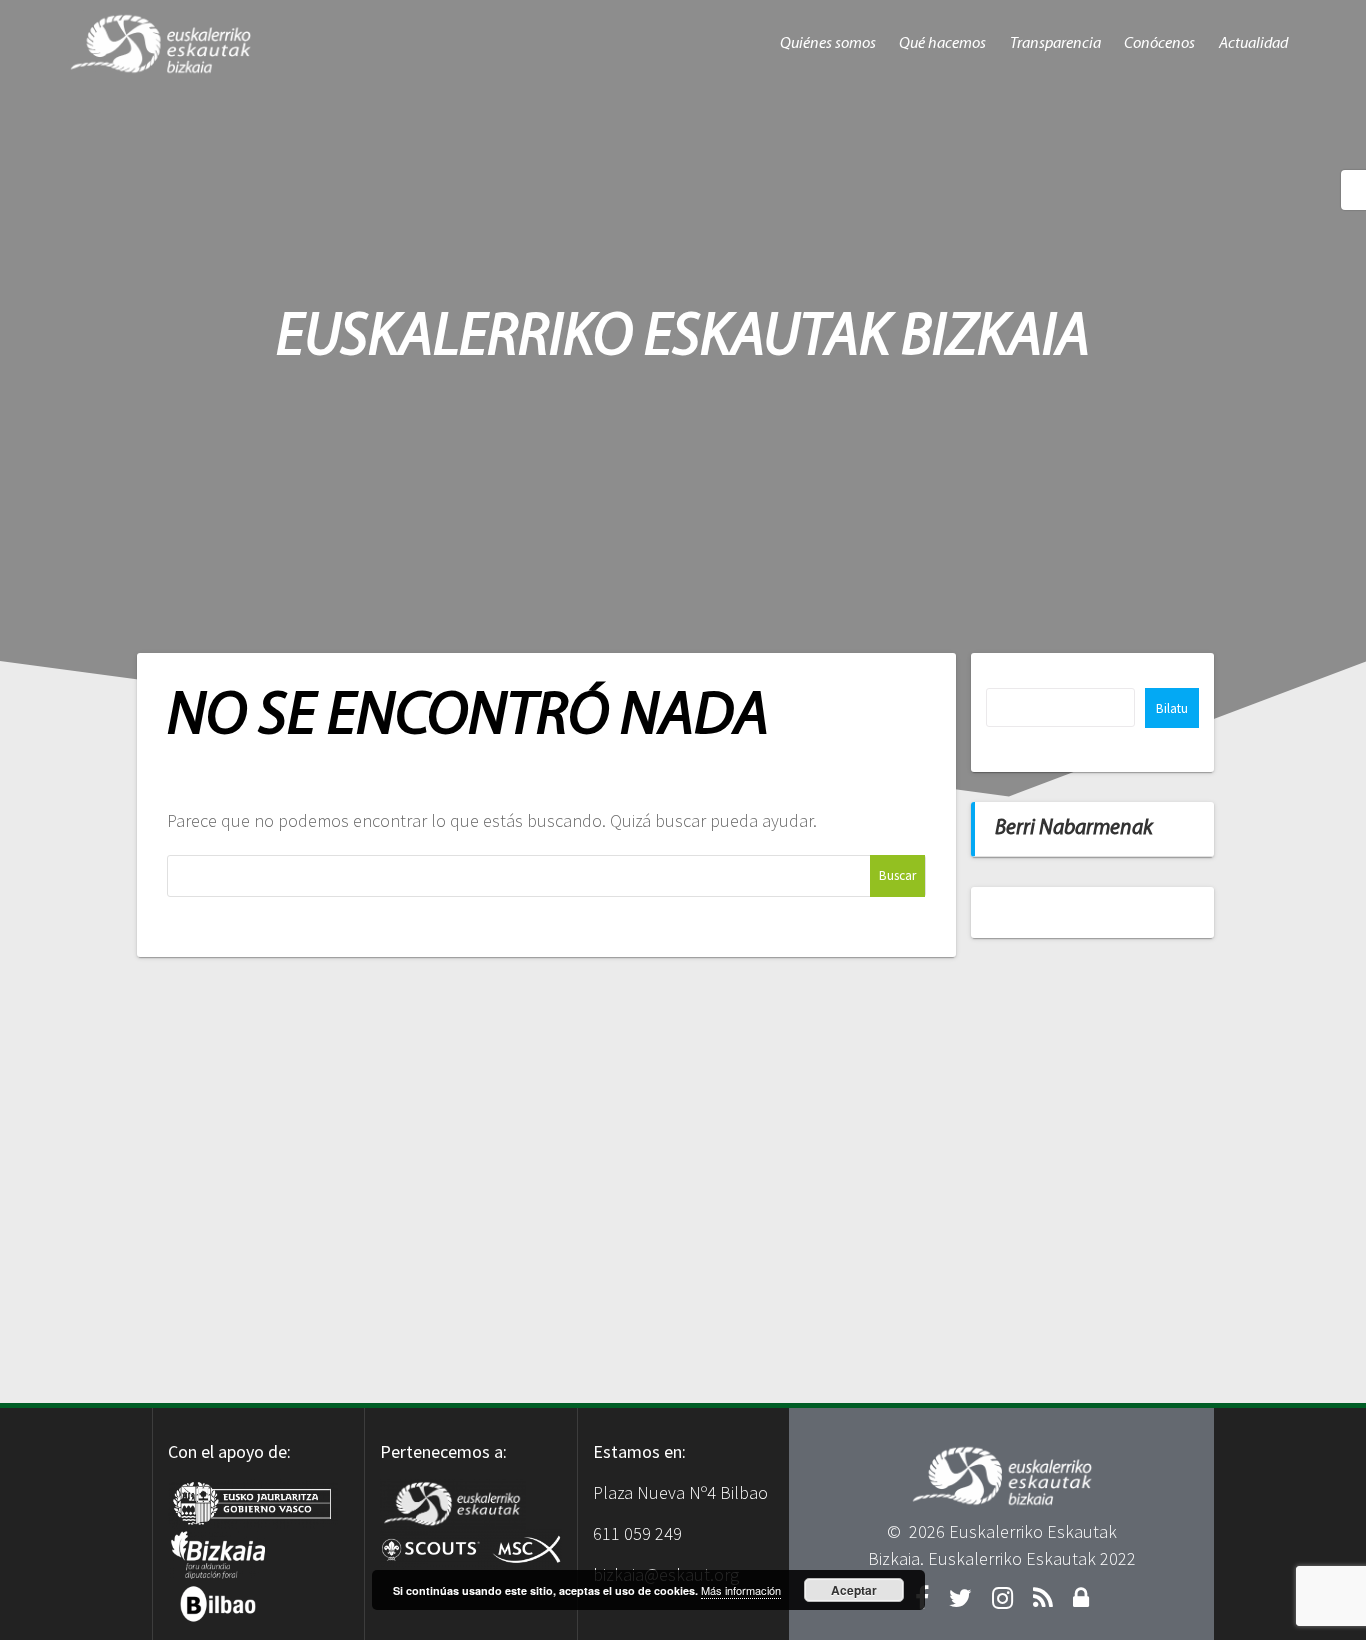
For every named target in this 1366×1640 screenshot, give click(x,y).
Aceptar (854, 1590)
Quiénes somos (828, 44)
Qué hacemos (942, 44)
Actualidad (1253, 44)
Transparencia (1055, 44)
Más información (741, 1590)
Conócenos (1159, 44)
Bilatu (1172, 708)
